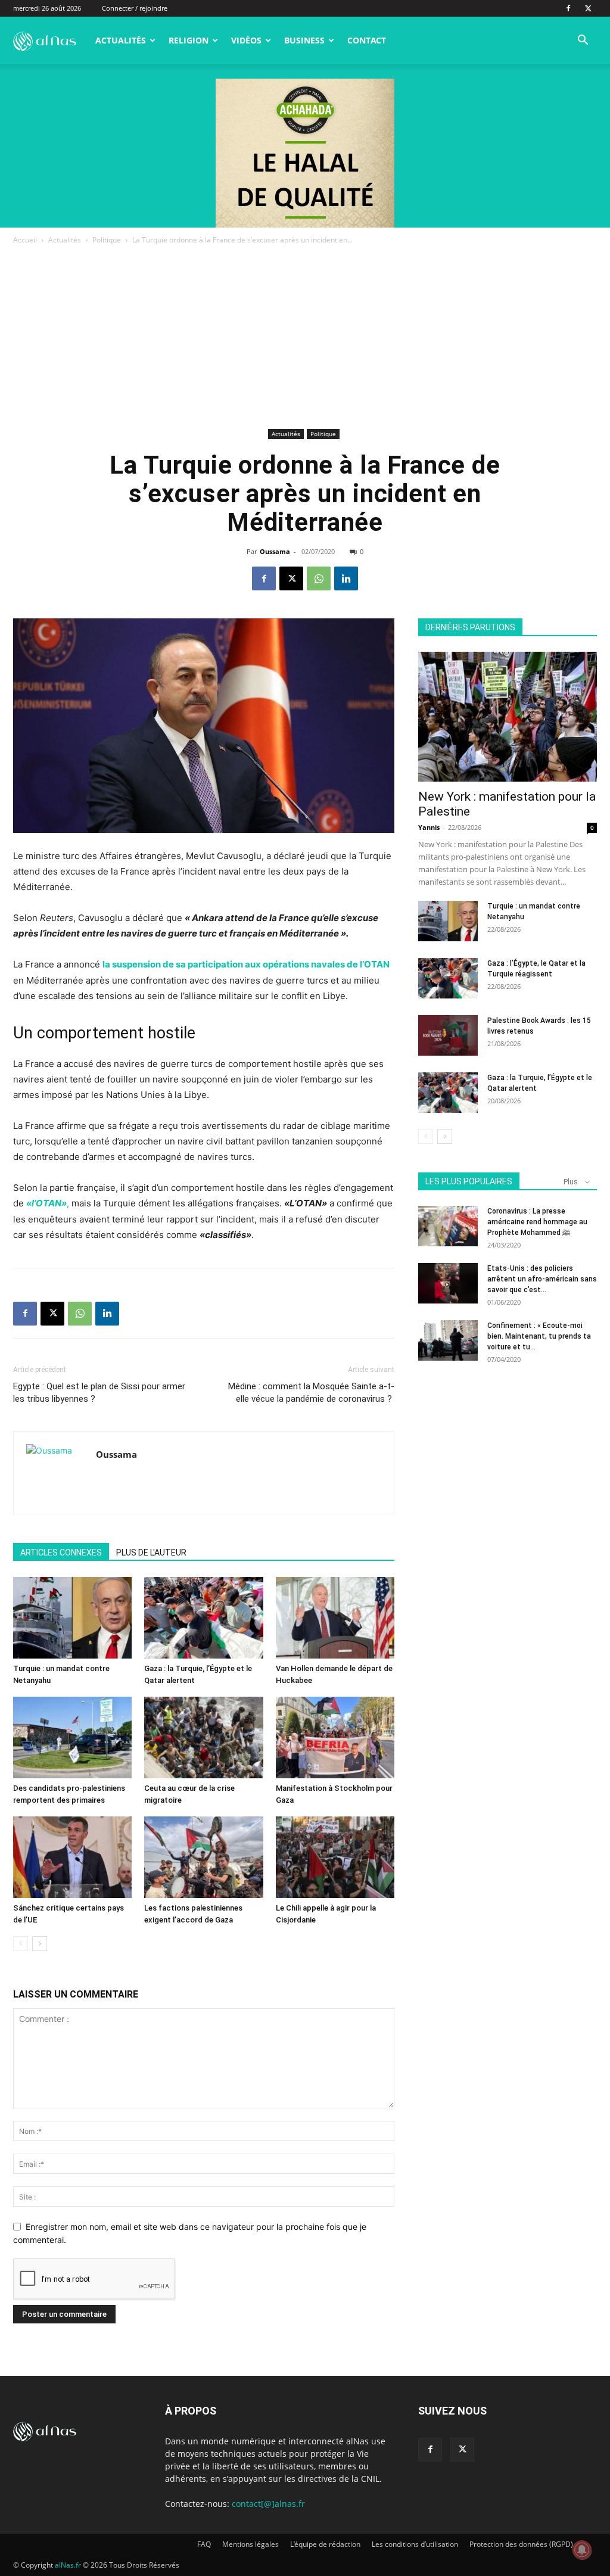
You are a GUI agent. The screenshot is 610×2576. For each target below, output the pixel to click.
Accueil (25, 240)
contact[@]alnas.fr (268, 2504)
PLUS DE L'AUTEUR (151, 1553)
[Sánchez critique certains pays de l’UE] (72, 1857)
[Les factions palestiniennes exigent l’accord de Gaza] (203, 1857)
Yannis (429, 827)
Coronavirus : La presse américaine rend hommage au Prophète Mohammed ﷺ (537, 1222)
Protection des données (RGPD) (521, 2544)
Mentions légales (250, 2544)
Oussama (275, 551)
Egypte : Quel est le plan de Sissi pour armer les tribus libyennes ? (99, 1393)
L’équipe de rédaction (325, 2544)
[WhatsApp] (319, 578)
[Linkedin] (346, 578)
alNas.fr (68, 2565)
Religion (189, 40)
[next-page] (40, 1944)
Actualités (121, 40)
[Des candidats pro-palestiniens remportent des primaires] (72, 1737)
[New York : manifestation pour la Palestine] (508, 717)
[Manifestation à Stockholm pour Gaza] (335, 1737)
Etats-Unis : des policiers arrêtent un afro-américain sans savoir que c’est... (542, 1279)
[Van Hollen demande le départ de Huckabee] (335, 1618)
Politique (107, 240)
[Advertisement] (305, 336)
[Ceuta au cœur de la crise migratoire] (203, 1737)
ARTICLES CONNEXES (61, 1553)
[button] (583, 41)
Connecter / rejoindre (135, 8)
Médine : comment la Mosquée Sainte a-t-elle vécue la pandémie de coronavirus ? (311, 1393)
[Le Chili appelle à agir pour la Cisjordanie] (335, 1857)
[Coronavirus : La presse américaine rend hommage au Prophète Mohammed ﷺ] (448, 1226)
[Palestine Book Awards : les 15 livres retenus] (448, 1036)
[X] (588, 8)
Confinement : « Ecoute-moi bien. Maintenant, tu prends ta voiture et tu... (539, 1336)
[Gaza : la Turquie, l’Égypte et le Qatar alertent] (203, 1618)
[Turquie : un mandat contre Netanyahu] (72, 1618)
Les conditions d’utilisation (415, 2544)
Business (304, 40)
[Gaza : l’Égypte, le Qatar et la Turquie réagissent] (448, 979)
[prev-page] (21, 1944)
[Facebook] (568, 8)
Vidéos (246, 40)
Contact (367, 40)
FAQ (204, 2544)
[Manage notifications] (582, 2550)
